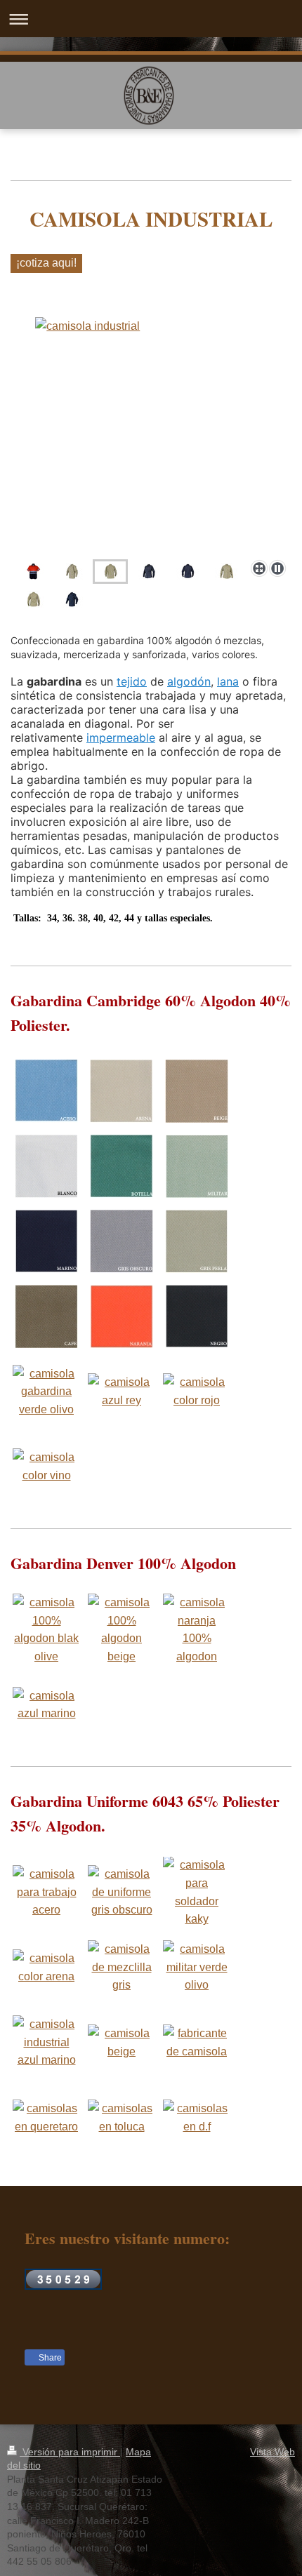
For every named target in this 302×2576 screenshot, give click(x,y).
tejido (132, 681)
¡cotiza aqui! (46, 263)
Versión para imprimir (70, 2452)
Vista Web (273, 2452)
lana (228, 681)
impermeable (121, 738)
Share (49, 2358)
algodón (189, 681)
